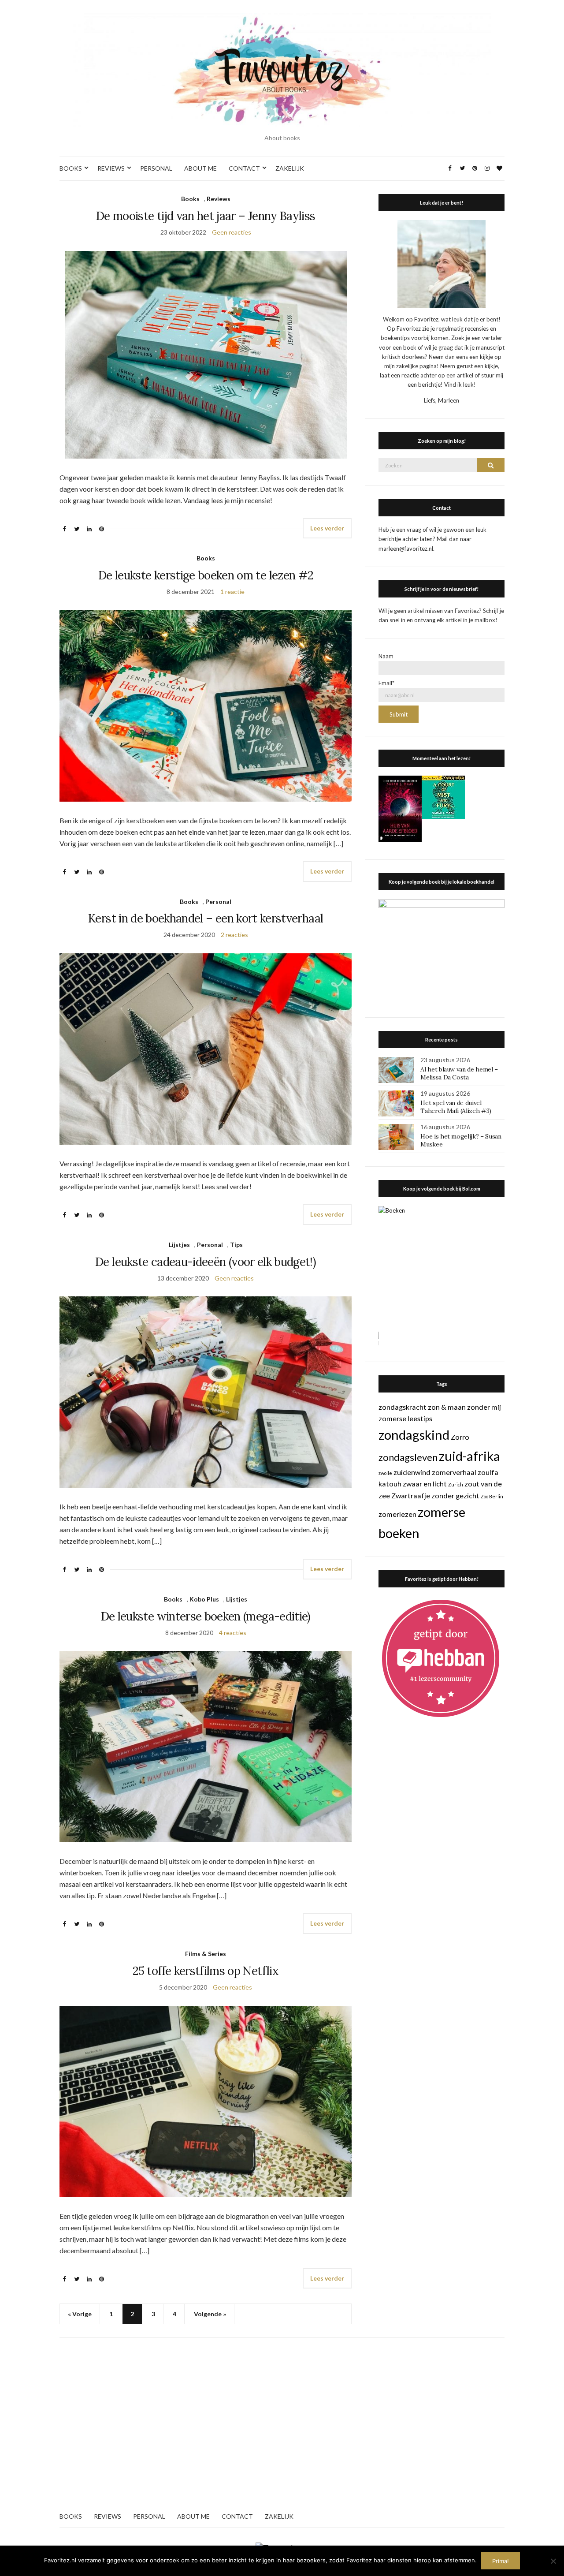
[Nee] (553, 2561)
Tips (236, 1245)
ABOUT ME (200, 168)
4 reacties (233, 1633)
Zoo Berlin (492, 1496)
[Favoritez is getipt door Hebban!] (441, 1658)
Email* (386, 683)
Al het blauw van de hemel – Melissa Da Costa (459, 1073)
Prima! (501, 2561)
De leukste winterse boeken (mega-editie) (206, 1616)
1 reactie (232, 592)
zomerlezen (397, 1514)
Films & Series (206, 1954)
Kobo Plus (204, 1599)
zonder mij (484, 1407)
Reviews (219, 199)
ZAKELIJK (290, 168)
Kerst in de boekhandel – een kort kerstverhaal (206, 918)
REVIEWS (111, 168)
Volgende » (210, 2314)
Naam (386, 656)
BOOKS (71, 168)
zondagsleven (408, 1457)
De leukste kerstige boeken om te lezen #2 (206, 575)
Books (190, 199)
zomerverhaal (454, 1472)
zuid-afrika (469, 1456)
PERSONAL (156, 168)
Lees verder (327, 528)
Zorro (460, 1437)
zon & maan (447, 1407)
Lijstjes (179, 1245)
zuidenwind (412, 1472)
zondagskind (414, 1435)
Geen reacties (232, 232)
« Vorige (80, 2314)
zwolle (385, 1473)
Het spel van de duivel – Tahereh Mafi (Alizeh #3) (456, 1107)
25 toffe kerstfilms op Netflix (206, 1971)
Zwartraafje (411, 1495)
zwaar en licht (425, 1484)
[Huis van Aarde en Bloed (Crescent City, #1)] (400, 808)
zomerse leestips (405, 1418)
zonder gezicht (455, 1495)
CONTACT (244, 168)
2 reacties (234, 935)
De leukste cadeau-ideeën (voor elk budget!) (206, 1262)
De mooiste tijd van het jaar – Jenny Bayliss (206, 216)
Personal (218, 902)
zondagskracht (403, 1407)
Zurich (456, 1484)
